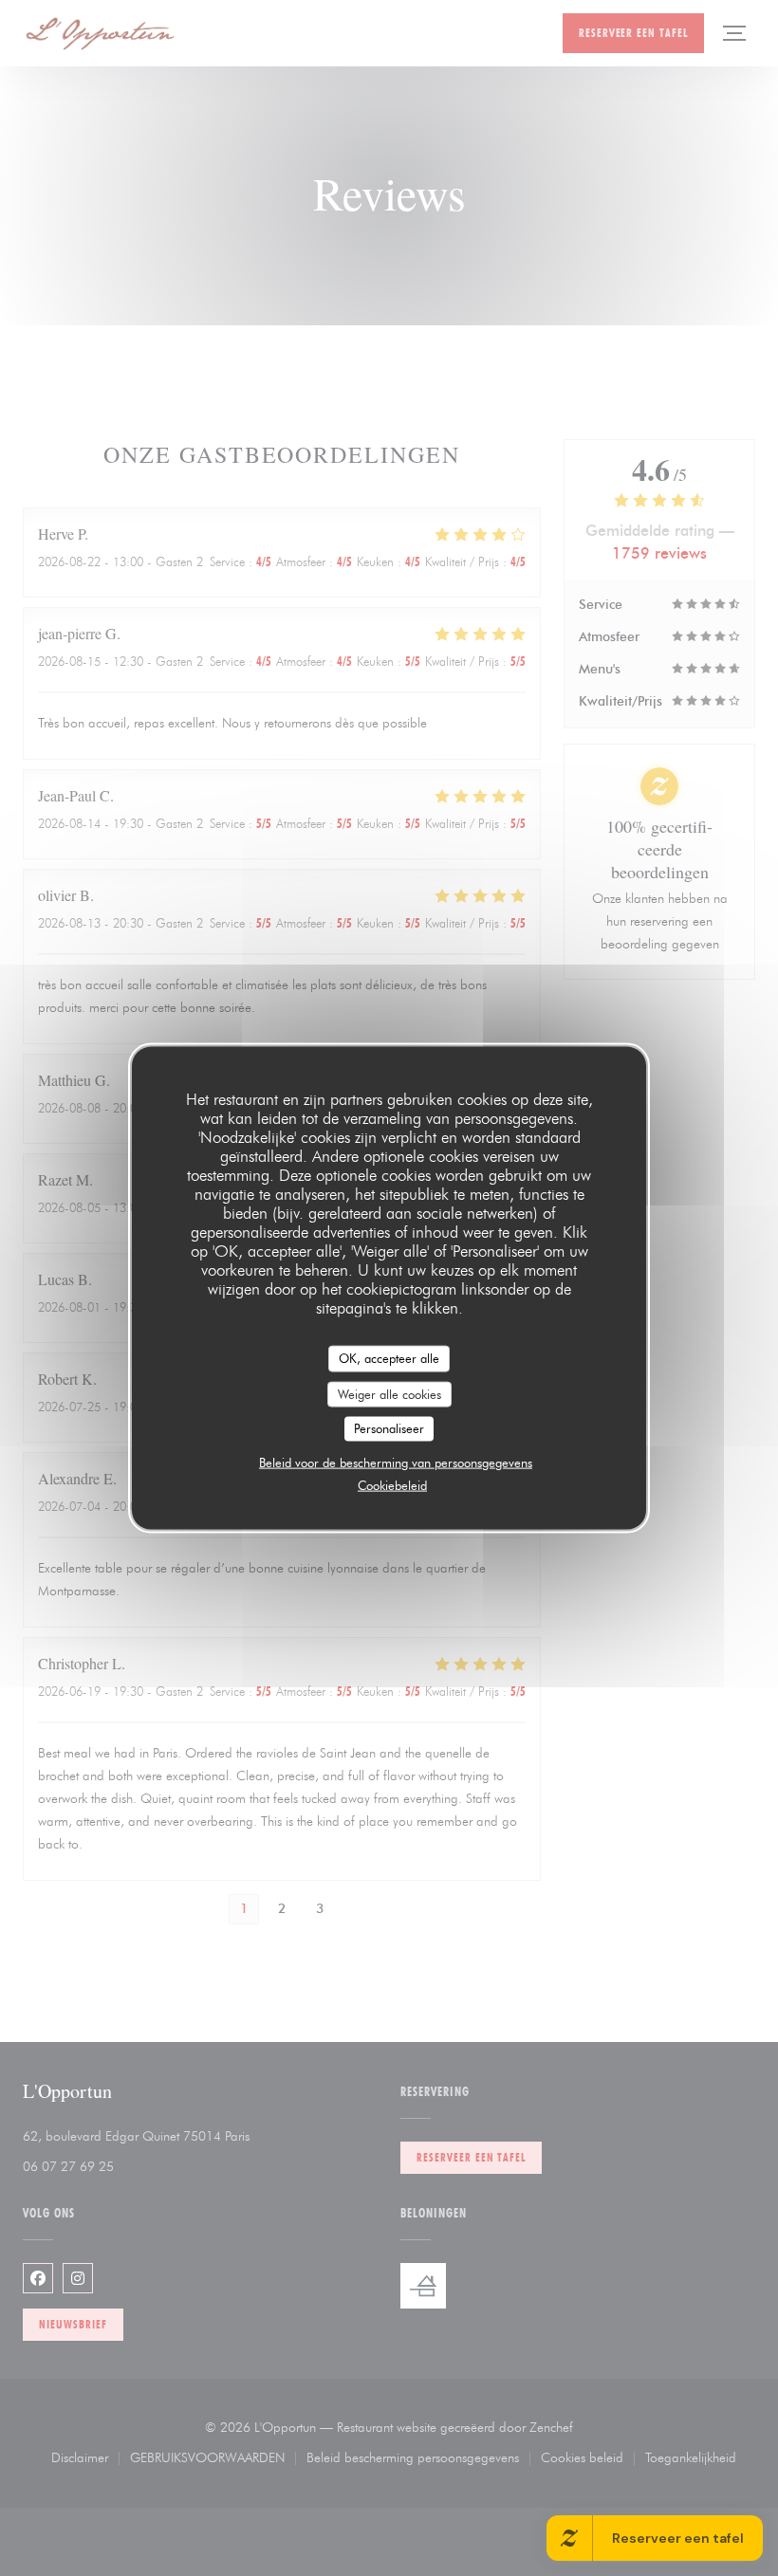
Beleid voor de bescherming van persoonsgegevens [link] (396, 1462)
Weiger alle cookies (389, 1393)
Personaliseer (389, 1428)
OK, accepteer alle (389, 1358)
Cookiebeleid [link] (392, 1484)
